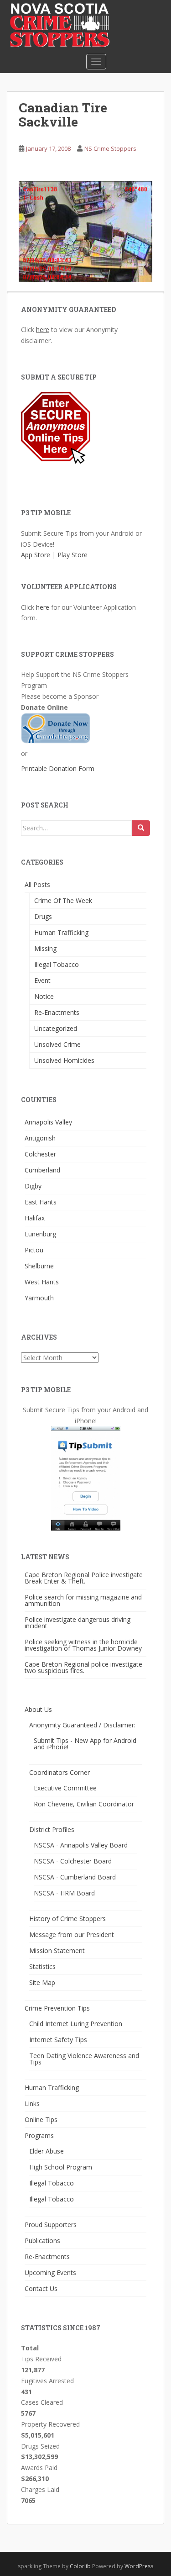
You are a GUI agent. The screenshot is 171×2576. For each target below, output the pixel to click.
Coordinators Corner (60, 1772)
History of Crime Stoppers (67, 1919)
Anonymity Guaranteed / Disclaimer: (82, 1725)
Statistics (42, 1966)
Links (32, 2104)
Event (42, 980)
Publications (42, 2241)
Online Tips (41, 2119)
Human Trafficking (61, 932)
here (43, 330)
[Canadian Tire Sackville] (85, 231)
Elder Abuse (47, 2151)
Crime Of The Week (63, 900)
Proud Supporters (51, 2225)
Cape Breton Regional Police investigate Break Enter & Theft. (84, 1578)
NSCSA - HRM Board (64, 1893)
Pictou (34, 1250)
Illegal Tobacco (57, 964)
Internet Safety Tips (58, 2040)
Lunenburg (40, 1234)
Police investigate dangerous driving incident (78, 1623)
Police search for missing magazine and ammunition (83, 1600)
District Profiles (52, 1829)
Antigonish (40, 1138)
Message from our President (72, 1935)
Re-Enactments (57, 1012)
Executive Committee (65, 1788)
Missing (45, 948)
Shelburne (39, 1266)
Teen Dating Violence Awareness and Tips (84, 2059)
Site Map (42, 1982)
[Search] (141, 828)
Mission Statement (57, 1950)
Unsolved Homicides (64, 1060)
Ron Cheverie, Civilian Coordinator (84, 1804)
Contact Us (41, 2288)
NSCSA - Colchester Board (73, 1861)
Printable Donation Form (58, 768)
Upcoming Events (50, 2272)
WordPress (139, 2566)
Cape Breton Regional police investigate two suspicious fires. (83, 1667)
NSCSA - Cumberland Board (75, 1877)
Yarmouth (39, 1298)
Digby (33, 1186)
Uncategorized (56, 1028)
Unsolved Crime (57, 1044)
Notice (44, 996)
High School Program (61, 2167)
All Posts (37, 884)
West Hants (42, 1282)
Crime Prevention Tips (57, 2008)
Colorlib (80, 2566)
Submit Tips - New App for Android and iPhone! (85, 1744)
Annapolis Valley (48, 1122)
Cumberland (42, 1170)
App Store (36, 555)
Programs (39, 2135)
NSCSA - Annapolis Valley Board (81, 1845)
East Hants (41, 1202)
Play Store (73, 555)
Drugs (43, 916)
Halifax (35, 1218)
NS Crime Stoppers (110, 148)
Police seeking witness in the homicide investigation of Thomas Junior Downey (83, 1645)
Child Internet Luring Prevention (76, 2024)
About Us (38, 1709)
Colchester (40, 1154)
